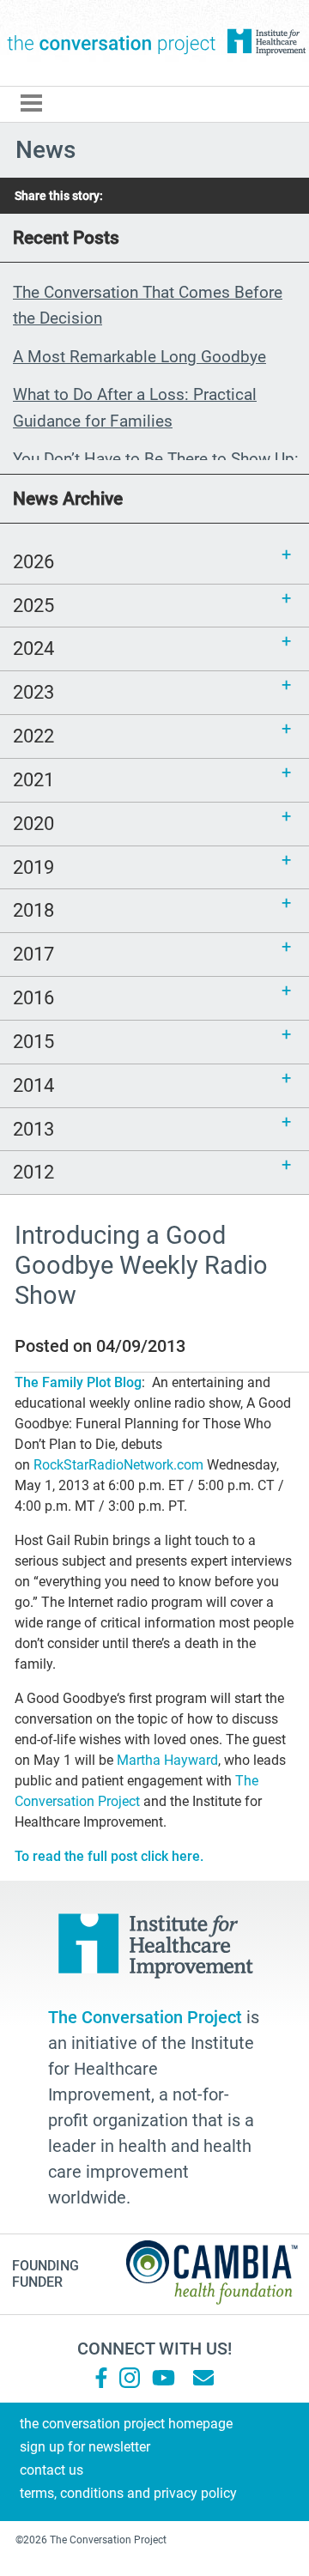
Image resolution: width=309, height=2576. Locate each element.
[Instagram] (130, 2378)
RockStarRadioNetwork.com (118, 1465)
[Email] (203, 2378)
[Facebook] (101, 2378)
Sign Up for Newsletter (85, 2447)
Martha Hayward (167, 1760)
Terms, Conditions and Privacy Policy (128, 2493)
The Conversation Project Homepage (126, 2424)
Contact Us (51, 2470)
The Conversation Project (112, 43)
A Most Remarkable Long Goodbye (139, 357)
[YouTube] (162, 2378)
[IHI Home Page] (266, 42)
